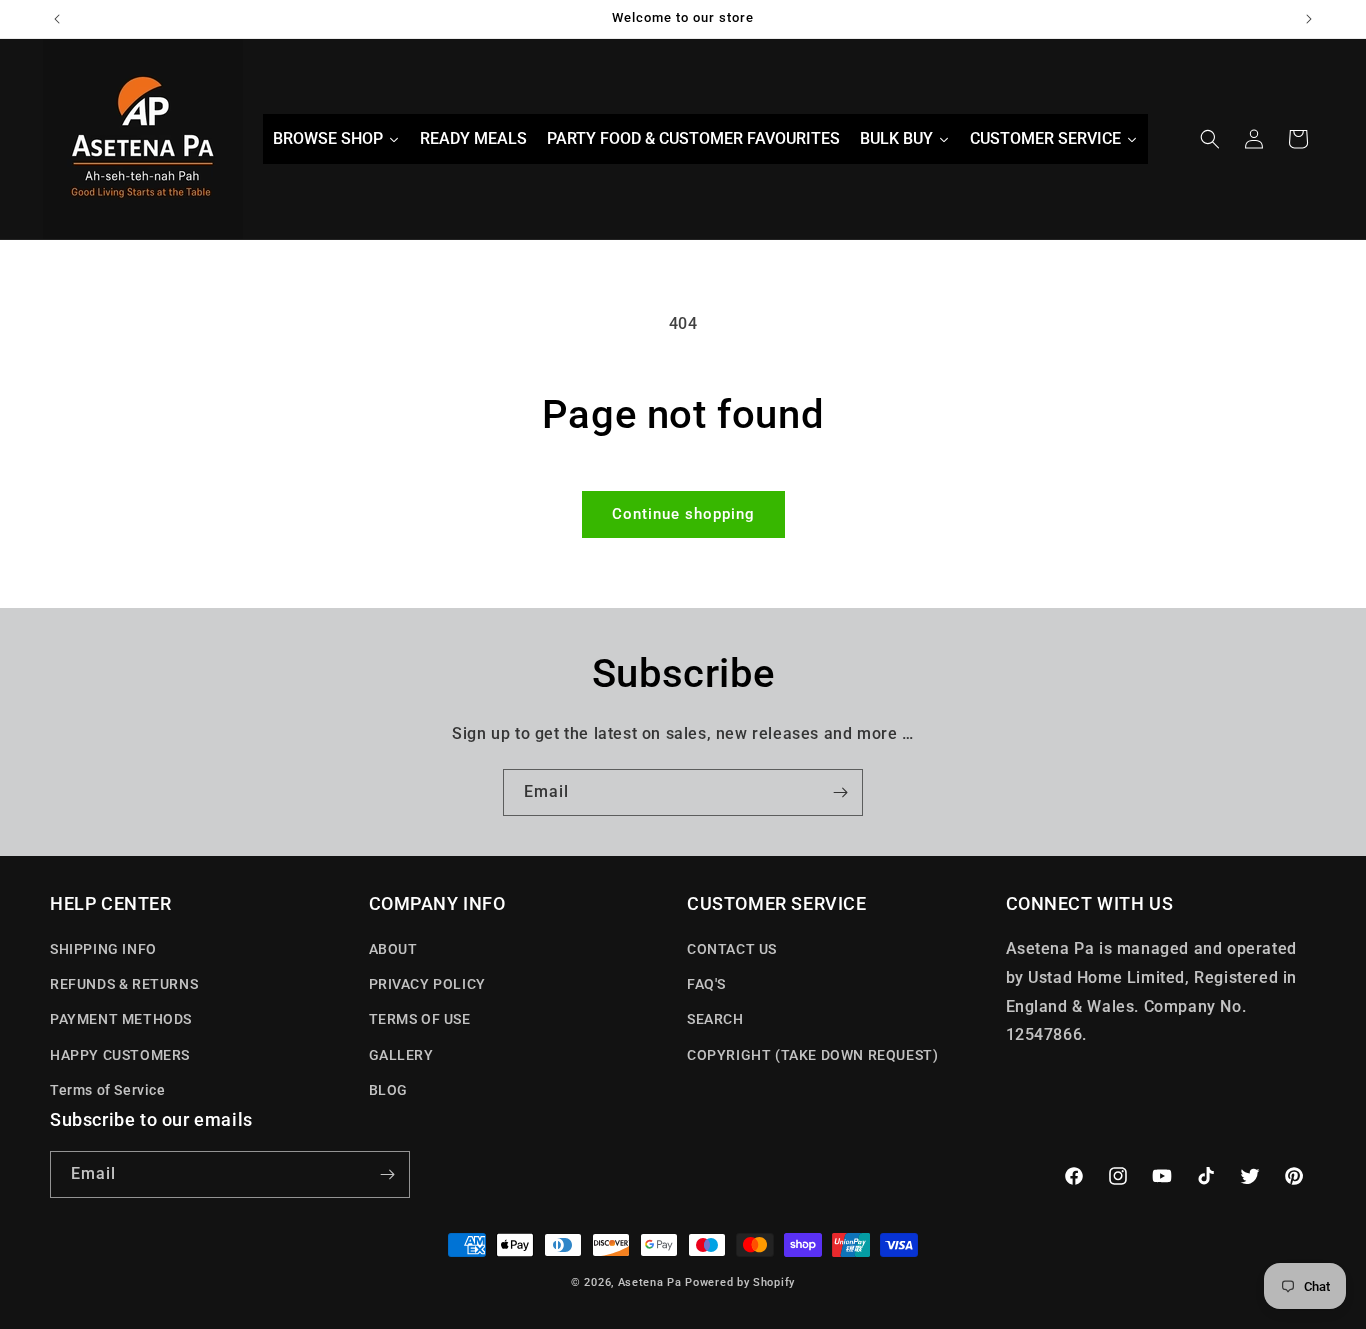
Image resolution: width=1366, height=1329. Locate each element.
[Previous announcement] (57, 19)
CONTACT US (732, 949)
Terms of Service (108, 1090)
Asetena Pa (650, 1282)
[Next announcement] (1309, 19)
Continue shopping (683, 514)
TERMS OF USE (420, 1019)
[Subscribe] (840, 792)
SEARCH (715, 1019)
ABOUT (393, 949)
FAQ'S (706, 984)
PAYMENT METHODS (121, 1019)
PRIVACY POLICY (427, 984)
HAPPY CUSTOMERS (120, 1055)
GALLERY (401, 1055)
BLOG (388, 1090)
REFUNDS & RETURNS (124, 984)
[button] (1210, 139)
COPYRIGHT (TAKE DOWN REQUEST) (812, 1055)
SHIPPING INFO (103, 949)
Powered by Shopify (740, 1282)
